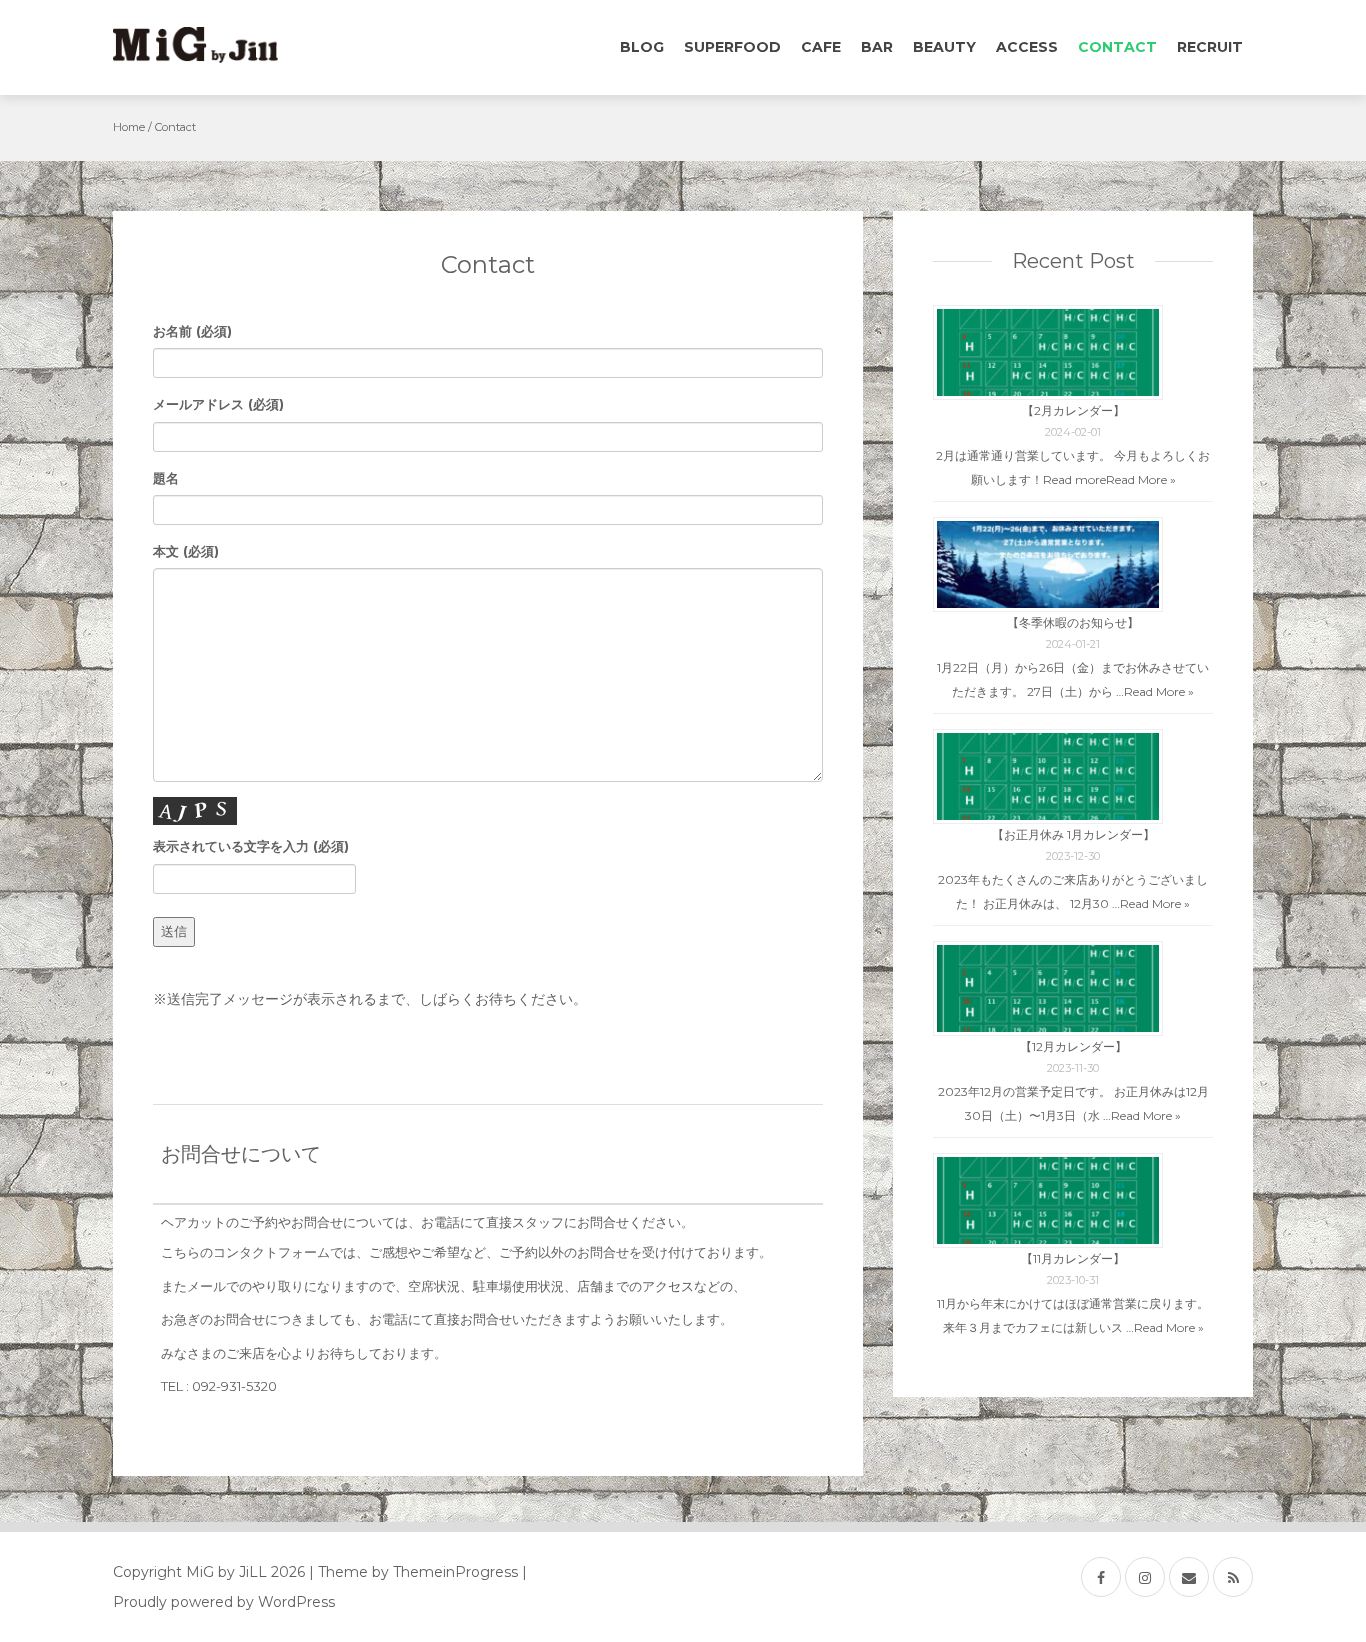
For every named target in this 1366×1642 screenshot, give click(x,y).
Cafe (821, 47)
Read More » (1141, 479)
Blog (642, 47)
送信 (174, 931)
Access (1027, 47)
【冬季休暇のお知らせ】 (1073, 622)
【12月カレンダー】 (1073, 1046)
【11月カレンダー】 (1073, 1258)
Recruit (1210, 47)
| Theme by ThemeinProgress (413, 1572)
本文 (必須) (186, 551)
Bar (877, 47)
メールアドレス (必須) (218, 404)
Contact (1117, 47)
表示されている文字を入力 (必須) (251, 846)
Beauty (944, 47)
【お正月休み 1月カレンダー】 (1073, 834)
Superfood (732, 47)
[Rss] (1233, 1577)
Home (129, 127)
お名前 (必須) (192, 331)
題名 (166, 478)
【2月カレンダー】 (1073, 410)
